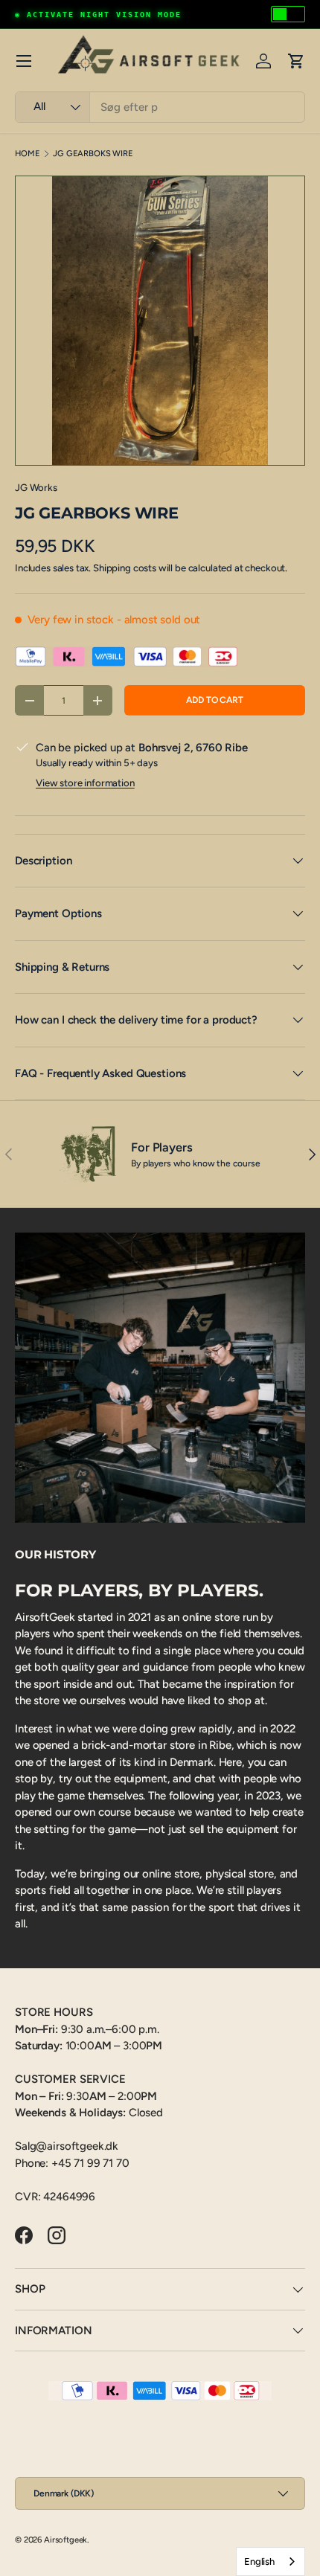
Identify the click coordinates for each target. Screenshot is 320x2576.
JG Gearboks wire (93, 154)
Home (27, 154)
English (259, 2561)
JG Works (36, 487)
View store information (85, 783)
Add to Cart (214, 700)
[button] (296, 61)
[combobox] (160, 107)
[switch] (288, 14)
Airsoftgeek (65, 2540)
